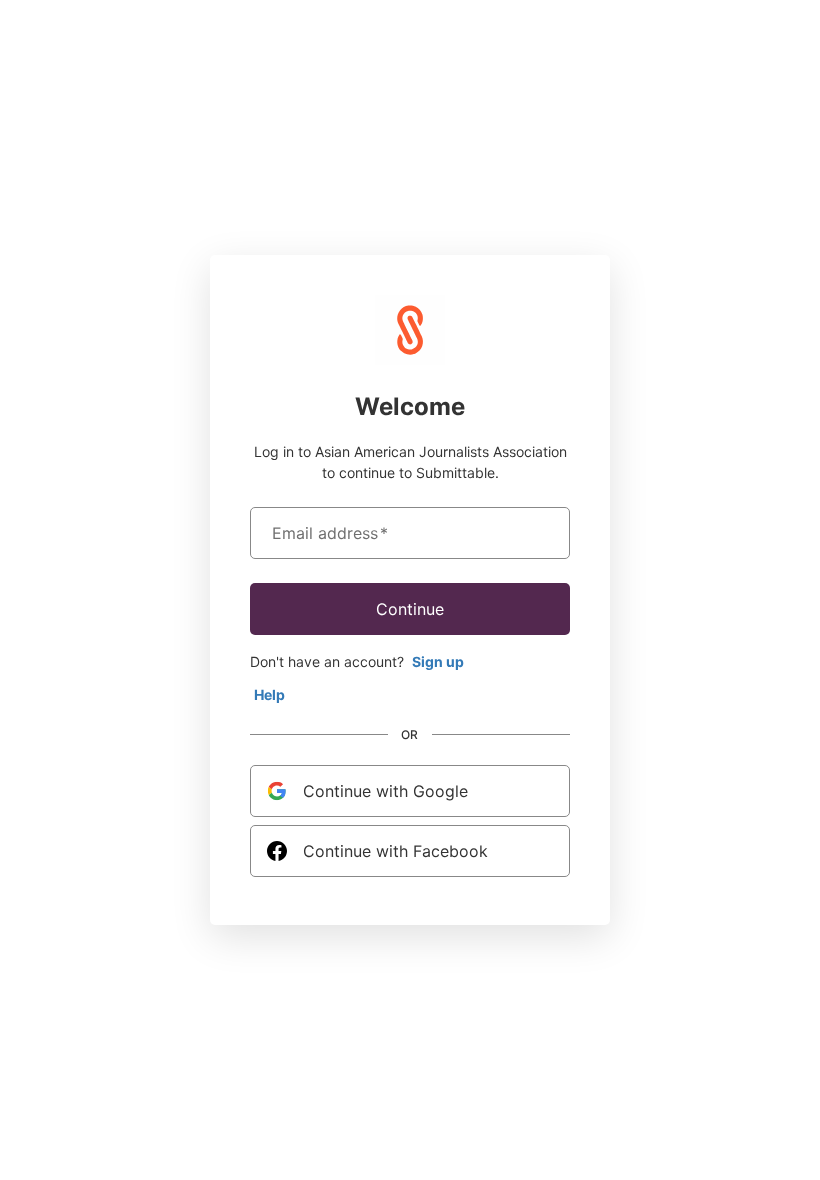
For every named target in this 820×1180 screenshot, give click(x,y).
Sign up (438, 661)
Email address (330, 533)
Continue (410, 609)
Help (269, 694)
